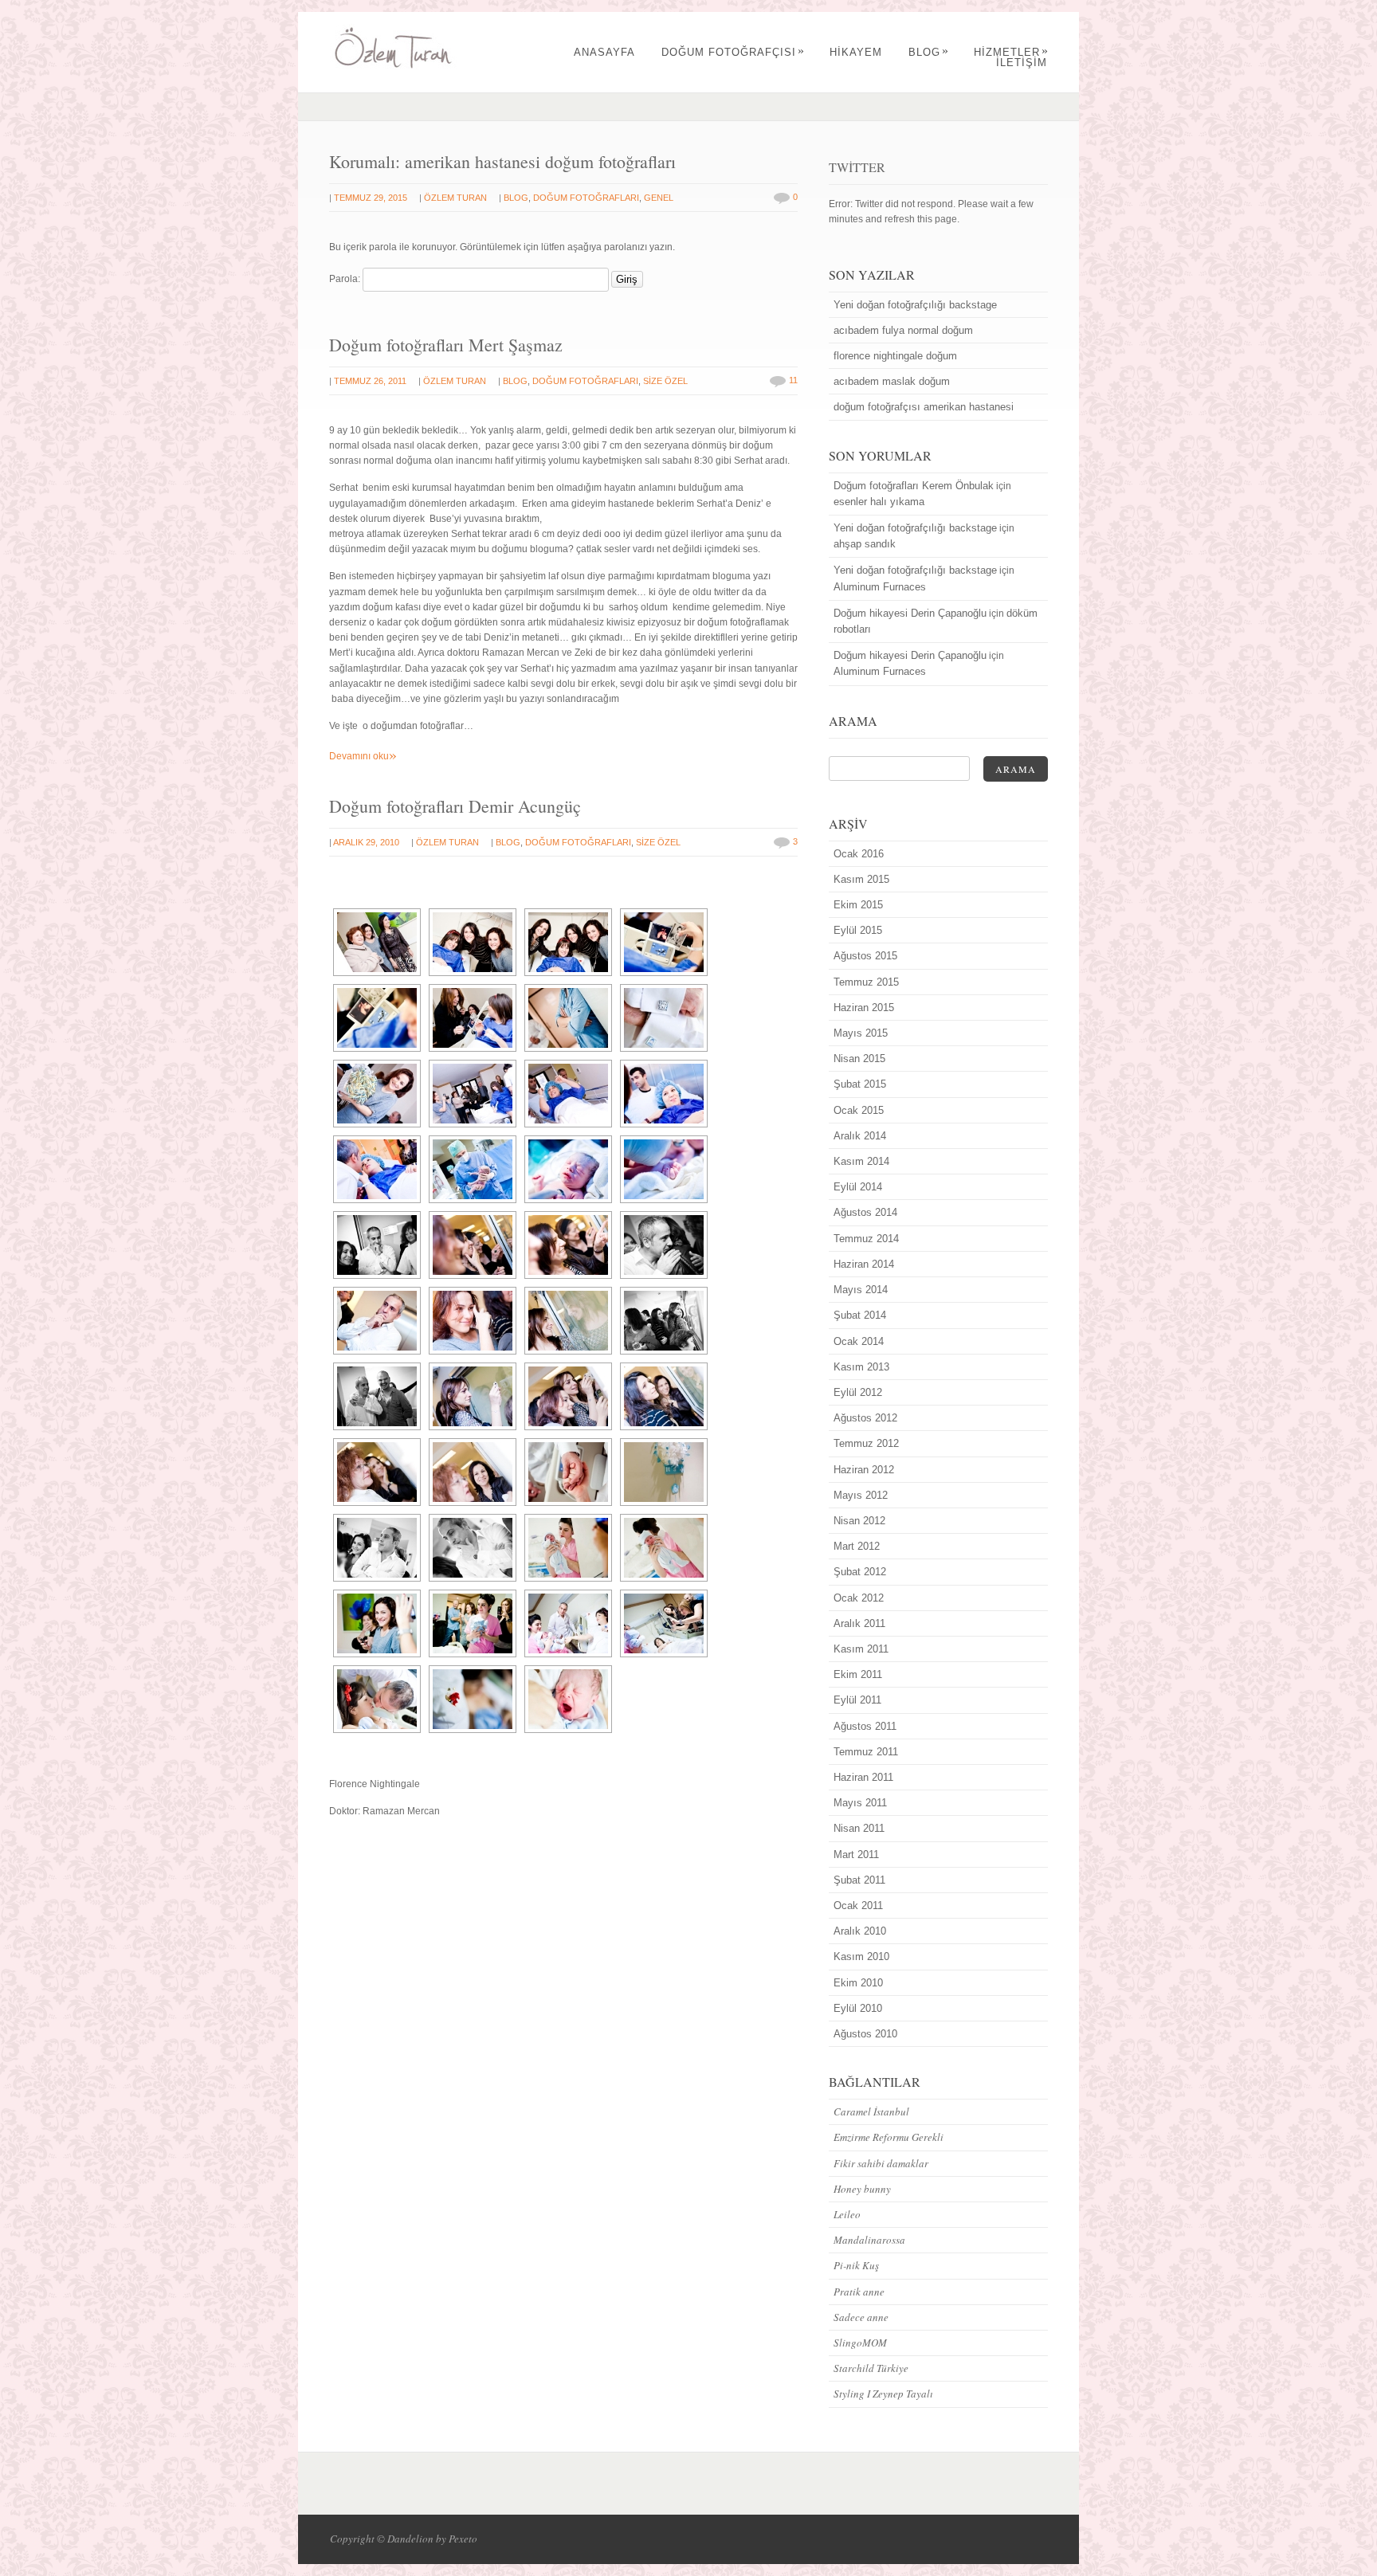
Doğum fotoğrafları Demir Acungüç (455, 806)
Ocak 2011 (858, 1906)
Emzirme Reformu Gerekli (889, 2137)
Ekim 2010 (858, 1983)
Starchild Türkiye (871, 2368)
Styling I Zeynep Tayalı (883, 2394)
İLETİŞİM (1022, 63)
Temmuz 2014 (866, 1239)
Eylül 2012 (858, 1392)
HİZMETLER (1011, 52)
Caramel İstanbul (871, 2111)
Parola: (346, 279)
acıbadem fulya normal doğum (903, 330)
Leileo (847, 2214)
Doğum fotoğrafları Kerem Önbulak (914, 486)
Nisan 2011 (859, 1828)
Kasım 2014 (861, 1161)
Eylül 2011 (857, 1700)
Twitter (857, 167)
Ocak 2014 (859, 1341)
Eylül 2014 (858, 1187)
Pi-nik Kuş (856, 2265)
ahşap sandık (865, 544)
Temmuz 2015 (866, 982)
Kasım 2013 (861, 1367)
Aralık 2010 (860, 1931)
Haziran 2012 (864, 1470)
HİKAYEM (856, 52)
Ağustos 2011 (865, 1726)
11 (793, 380)
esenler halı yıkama (879, 502)
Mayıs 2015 (861, 1033)
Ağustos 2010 (865, 2034)
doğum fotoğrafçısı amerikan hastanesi (924, 407)
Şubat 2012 (860, 1572)
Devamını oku (363, 756)
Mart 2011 (856, 1855)
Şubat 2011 (859, 1880)
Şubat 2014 (860, 1315)
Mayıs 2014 (861, 1290)
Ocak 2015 (859, 1110)
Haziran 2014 (864, 1264)
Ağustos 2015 (865, 956)
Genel (659, 198)
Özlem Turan (455, 198)
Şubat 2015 (860, 1084)
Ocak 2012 (859, 1598)
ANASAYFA (604, 52)
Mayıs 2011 (860, 1803)
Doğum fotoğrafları (586, 198)
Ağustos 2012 (865, 1418)
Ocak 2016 (859, 854)
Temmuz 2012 (866, 1443)
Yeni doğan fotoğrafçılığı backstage (915, 305)
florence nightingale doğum (895, 356)
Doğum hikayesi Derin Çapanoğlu (910, 613)
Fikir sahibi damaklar (881, 2163)
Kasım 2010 (861, 1957)
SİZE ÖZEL (665, 381)
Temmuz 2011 (866, 1752)
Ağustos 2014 (865, 1212)
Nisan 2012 (859, 1521)
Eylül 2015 (858, 930)
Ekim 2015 (858, 905)
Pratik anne (859, 2292)
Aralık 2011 (859, 1623)
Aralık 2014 (860, 1136)
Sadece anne (861, 2317)
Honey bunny (862, 2189)
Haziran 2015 (864, 1008)
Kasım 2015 (861, 879)
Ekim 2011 (858, 1674)
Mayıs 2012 (861, 1495)
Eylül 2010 (858, 2008)
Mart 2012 (857, 1546)
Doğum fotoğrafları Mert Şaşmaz (446, 345)
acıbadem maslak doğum (892, 381)
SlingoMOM (860, 2343)
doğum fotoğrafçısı (733, 52)
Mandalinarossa (869, 2240)
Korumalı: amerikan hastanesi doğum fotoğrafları (502, 161)
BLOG (929, 52)
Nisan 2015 (859, 1059)
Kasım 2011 (861, 1649)
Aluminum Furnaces (880, 587)
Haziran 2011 (863, 1777)
